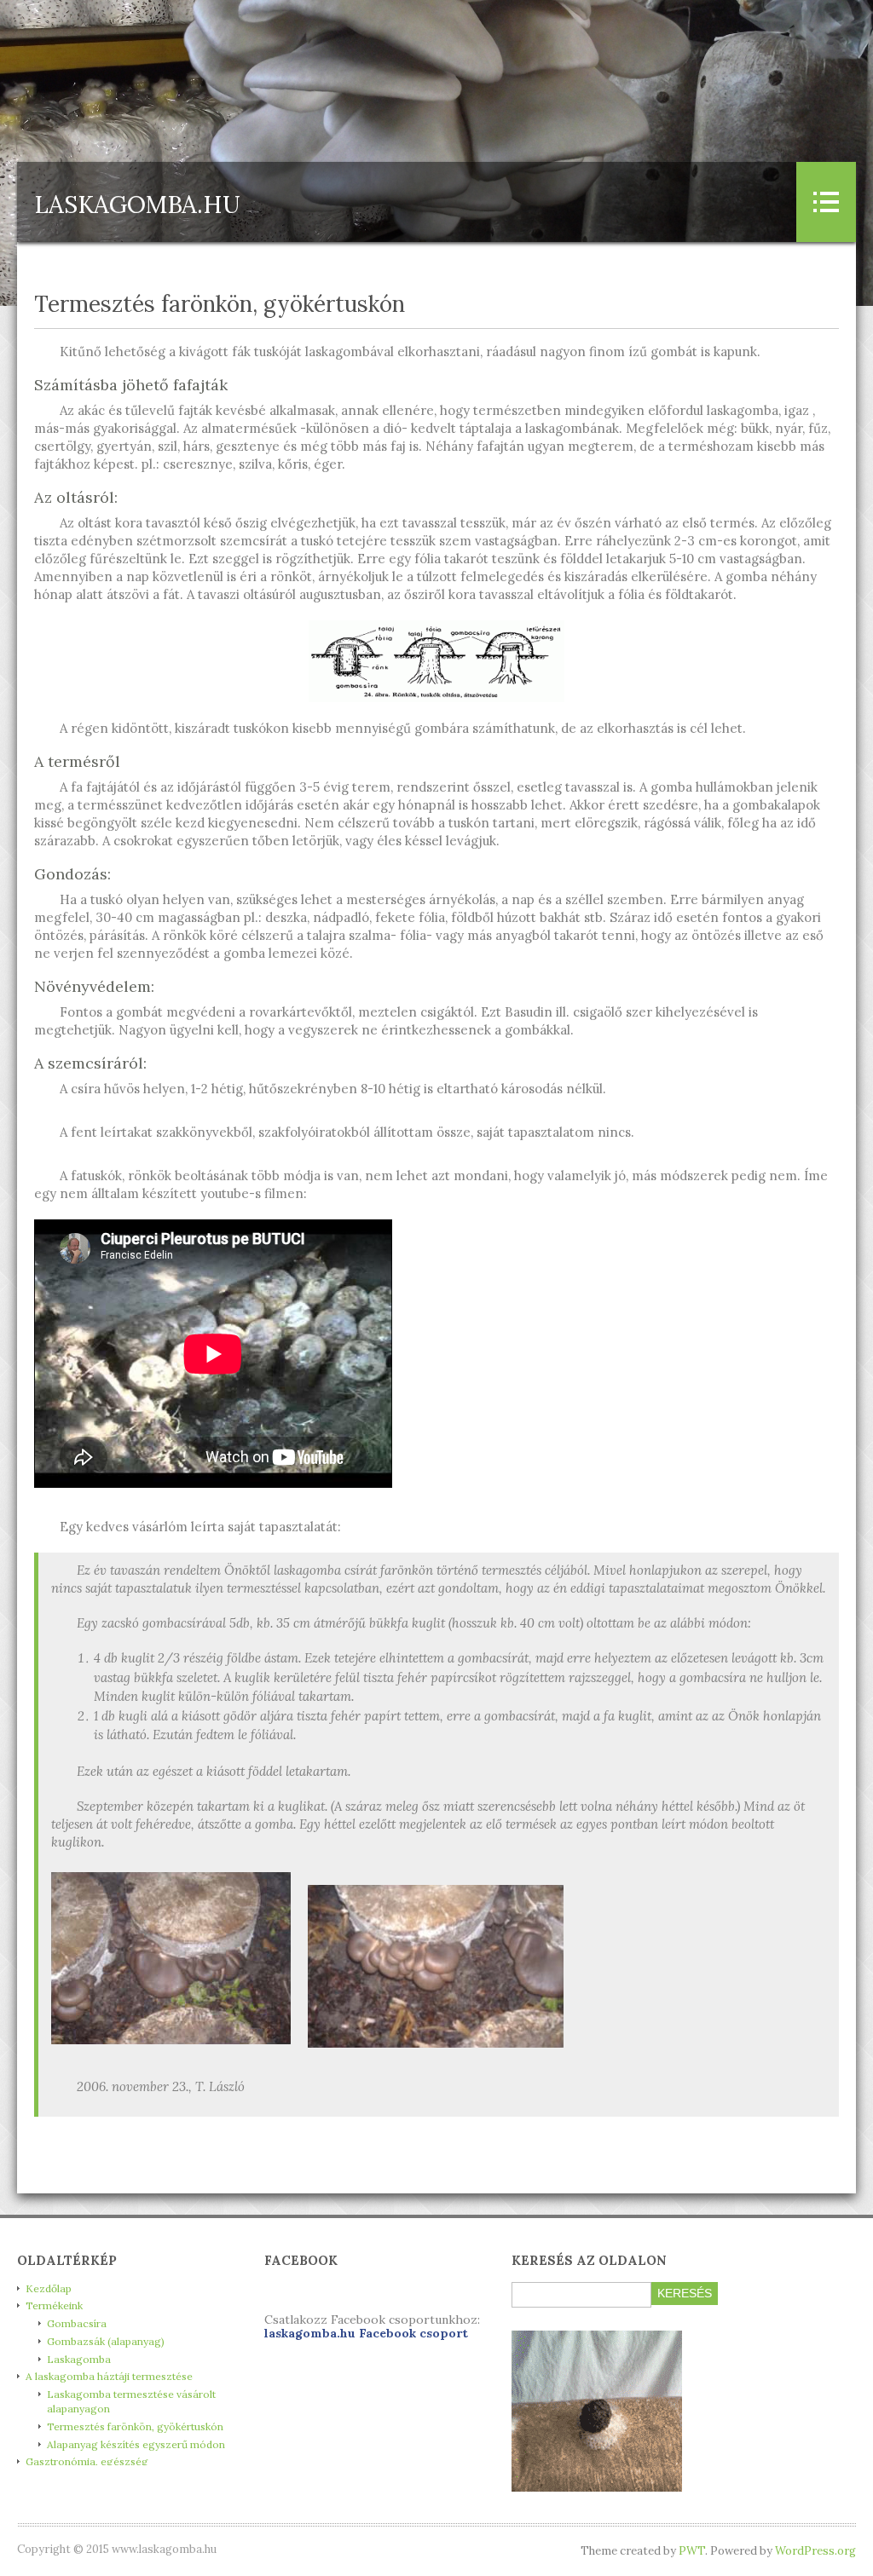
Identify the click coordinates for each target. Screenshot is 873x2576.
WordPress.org (815, 2551)
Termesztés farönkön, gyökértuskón (135, 2426)
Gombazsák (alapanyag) (106, 2341)
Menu (826, 202)
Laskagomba (79, 2359)
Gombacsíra (77, 2323)
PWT (692, 2551)
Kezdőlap (49, 2288)
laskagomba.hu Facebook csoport (366, 2333)
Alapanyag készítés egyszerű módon (136, 2444)
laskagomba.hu (137, 205)
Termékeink (54, 2305)
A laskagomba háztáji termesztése (109, 2376)
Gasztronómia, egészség (87, 2461)
